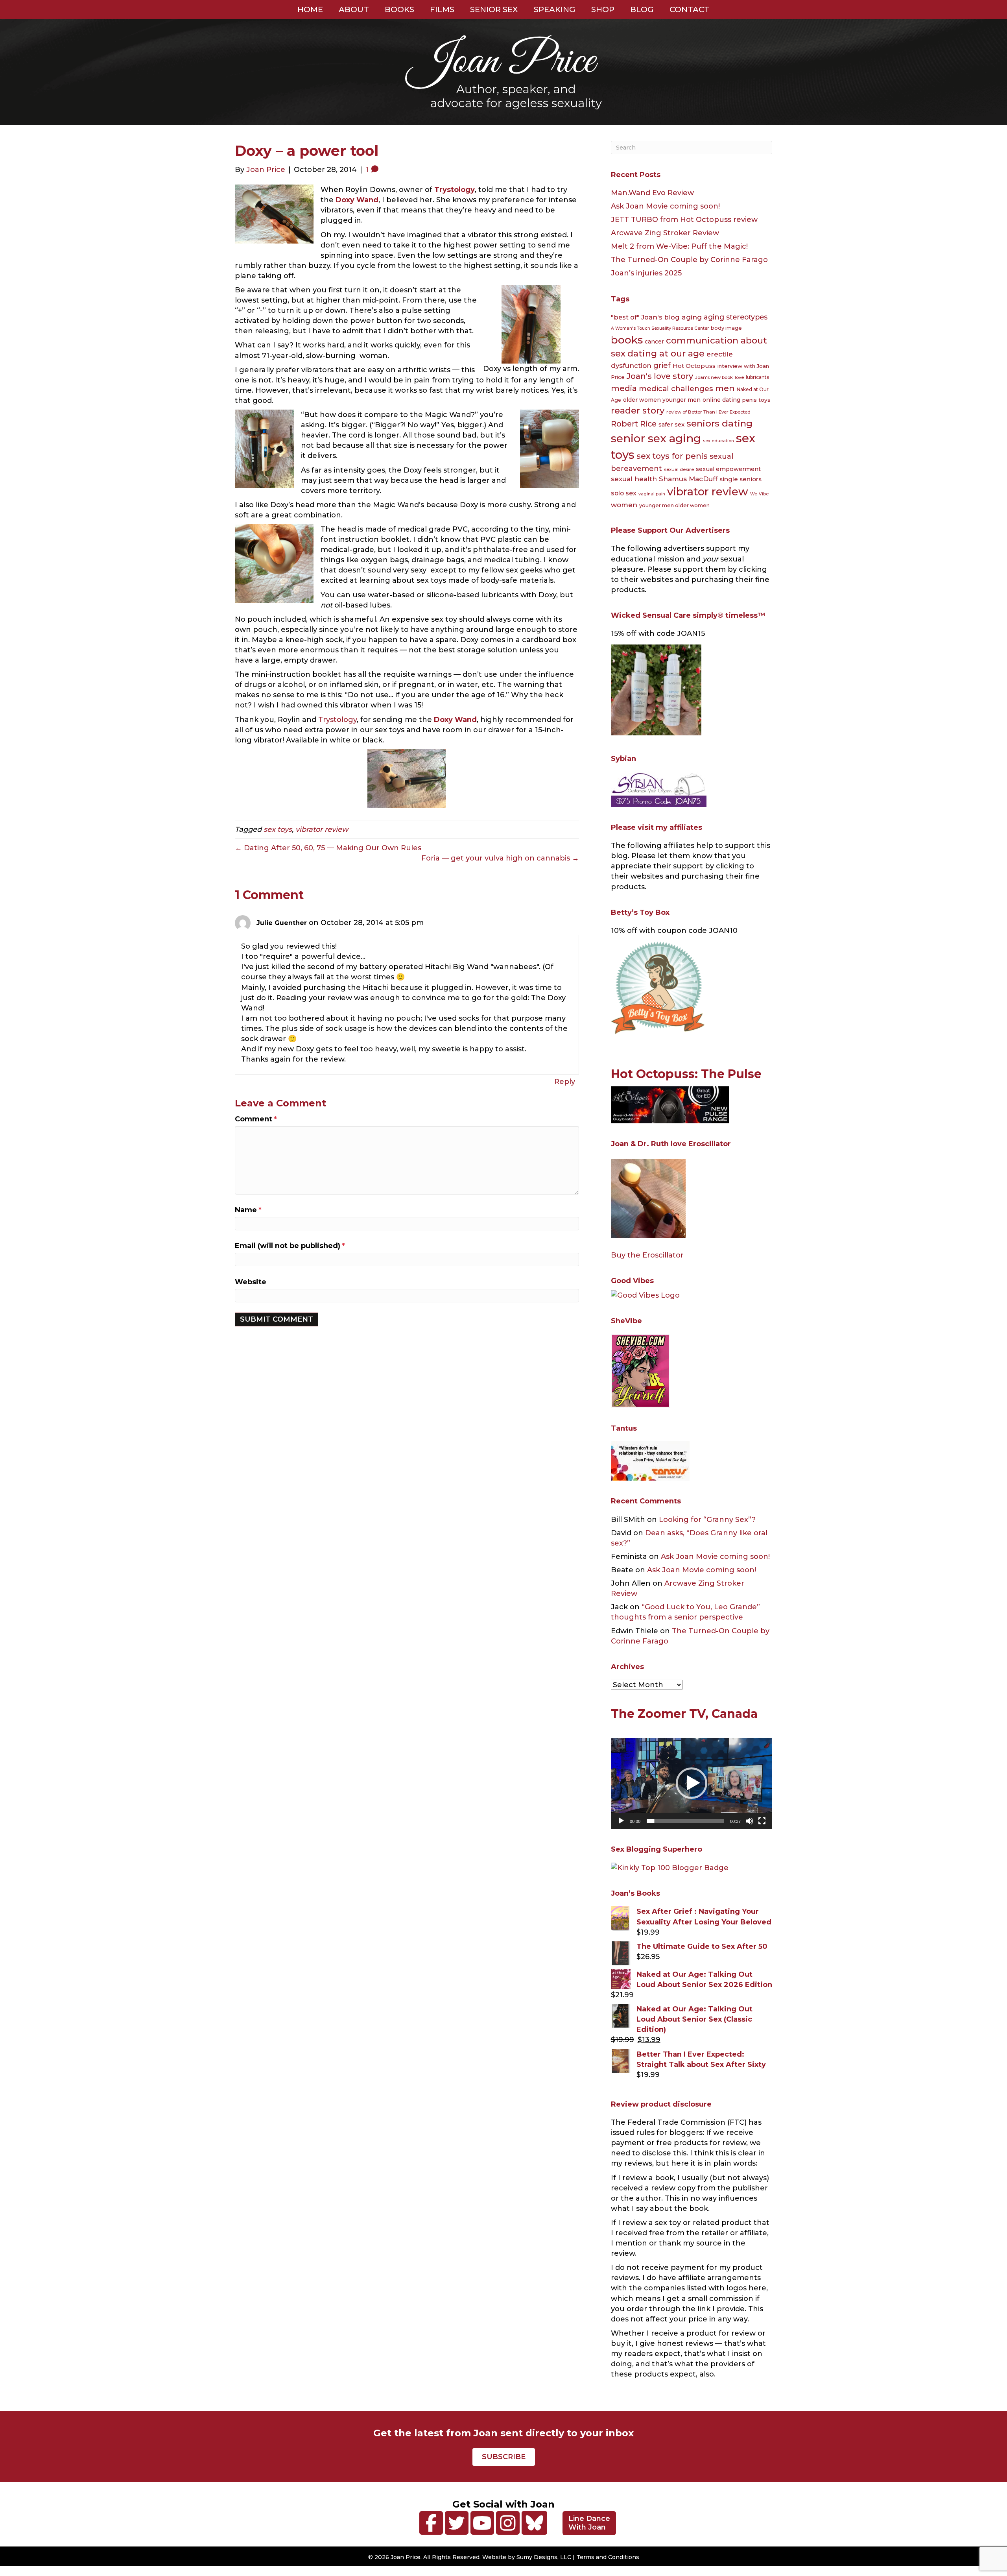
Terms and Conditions (608, 2557)
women (624, 505)
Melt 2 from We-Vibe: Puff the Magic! (679, 246)
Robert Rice (634, 424)
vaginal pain (652, 494)
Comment (256, 1119)
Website (251, 1282)
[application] (692, 1783)
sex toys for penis (672, 456)
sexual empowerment (728, 469)
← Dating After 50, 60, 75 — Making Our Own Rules (328, 848)
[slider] (685, 1821)
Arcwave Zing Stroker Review (665, 233)
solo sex (624, 493)
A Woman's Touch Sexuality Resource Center (660, 328)
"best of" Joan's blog (645, 317)
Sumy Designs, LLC (544, 2557)
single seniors (740, 479)
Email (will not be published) (290, 1246)
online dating (721, 400)
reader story (638, 411)
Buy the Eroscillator (647, 1255)
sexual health (634, 479)
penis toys (756, 400)
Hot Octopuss (694, 366)
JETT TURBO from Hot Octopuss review (684, 220)
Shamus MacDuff (688, 479)
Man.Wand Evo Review (652, 193)
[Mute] (749, 1821)
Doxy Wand (357, 200)
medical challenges (676, 389)
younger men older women (674, 505)
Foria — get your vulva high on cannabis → (500, 858)
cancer (654, 342)
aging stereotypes (736, 317)
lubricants (757, 377)
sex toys (278, 829)
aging (692, 317)
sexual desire (679, 469)
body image (726, 328)
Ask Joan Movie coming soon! (665, 206)
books (627, 340)
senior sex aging (656, 438)
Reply (565, 1082)
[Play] (621, 1821)
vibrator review (322, 829)
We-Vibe (759, 494)
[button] (692, 1783)
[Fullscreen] (762, 1821)
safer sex (671, 425)
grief (662, 366)
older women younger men (662, 400)
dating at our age (666, 354)
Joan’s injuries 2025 (646, 273)
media (624, 388)
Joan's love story (660, 376)
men (725, 388)
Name (248, 1210)
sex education (718, 441)
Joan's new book (714, 377)
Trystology (338, 720)
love (739, 377)
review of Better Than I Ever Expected (708, 412)
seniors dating (719, 423)
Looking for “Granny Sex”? (707, 1520)
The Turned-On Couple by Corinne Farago (689, 260)
